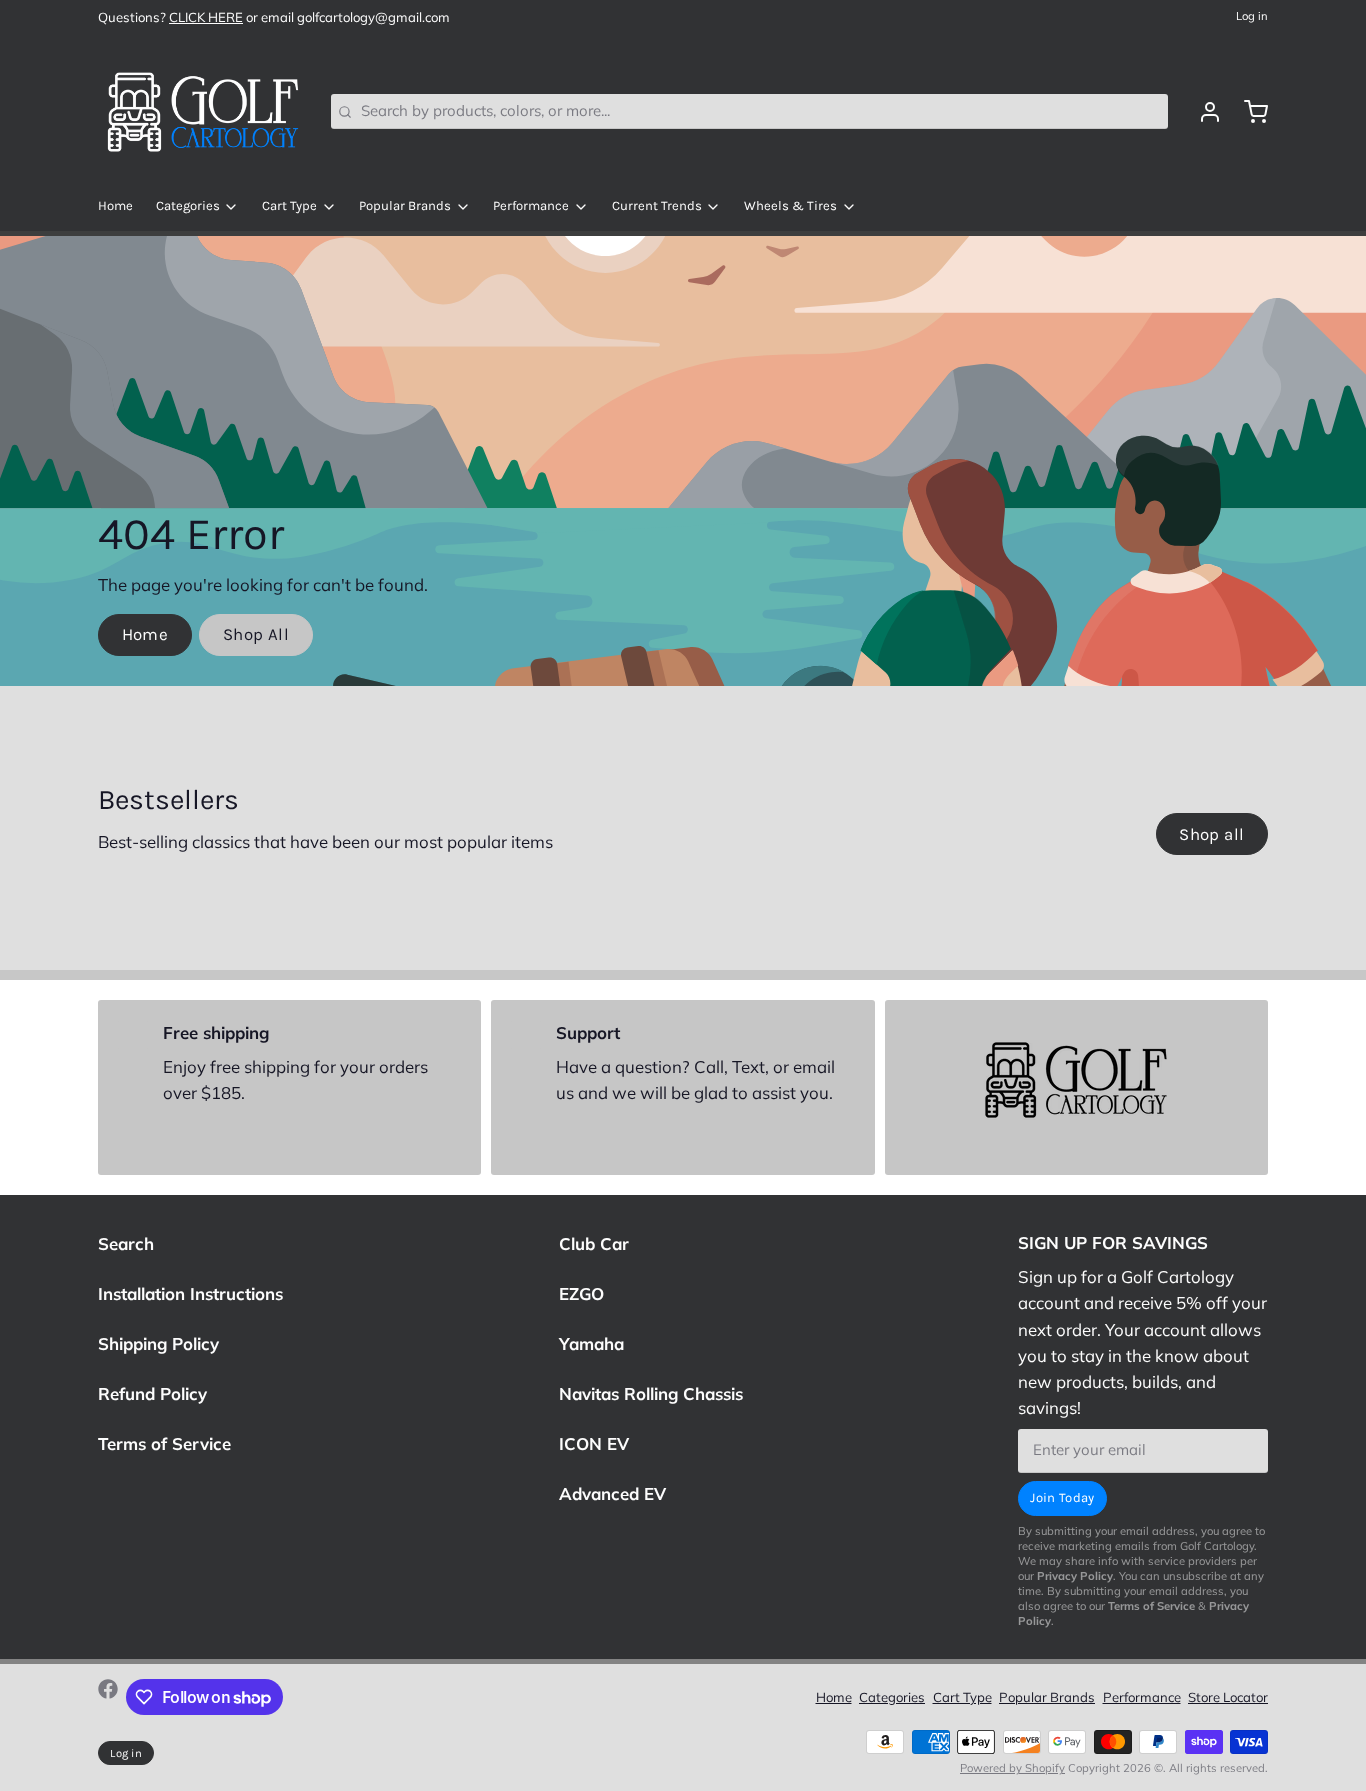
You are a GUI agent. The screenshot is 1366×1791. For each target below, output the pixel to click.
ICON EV (594, 1443)
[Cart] (1248, 112)
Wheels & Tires (790, 205)
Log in (1252, 16)
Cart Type (289, 205)
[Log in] (1202, 112)
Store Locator (1228, 1697)
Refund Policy (152, 1393)
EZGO (581, 1293)
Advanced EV (612, 1493)
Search (126, 1243)
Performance (531, 205)
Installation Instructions (190, 1293)
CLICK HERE (206, 17)
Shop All (256, 634)
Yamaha (591, 1343)
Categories (188, 205)
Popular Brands (405, 205)
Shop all (1211, 834)
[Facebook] (108, 1697)
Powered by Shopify (1012, 1768)
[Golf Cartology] (203, 112)
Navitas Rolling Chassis (651, 1393)
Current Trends (657, 205)
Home (115, 205)
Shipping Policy (158, 1343)
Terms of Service (164, 1443)
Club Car (594, 1243)
